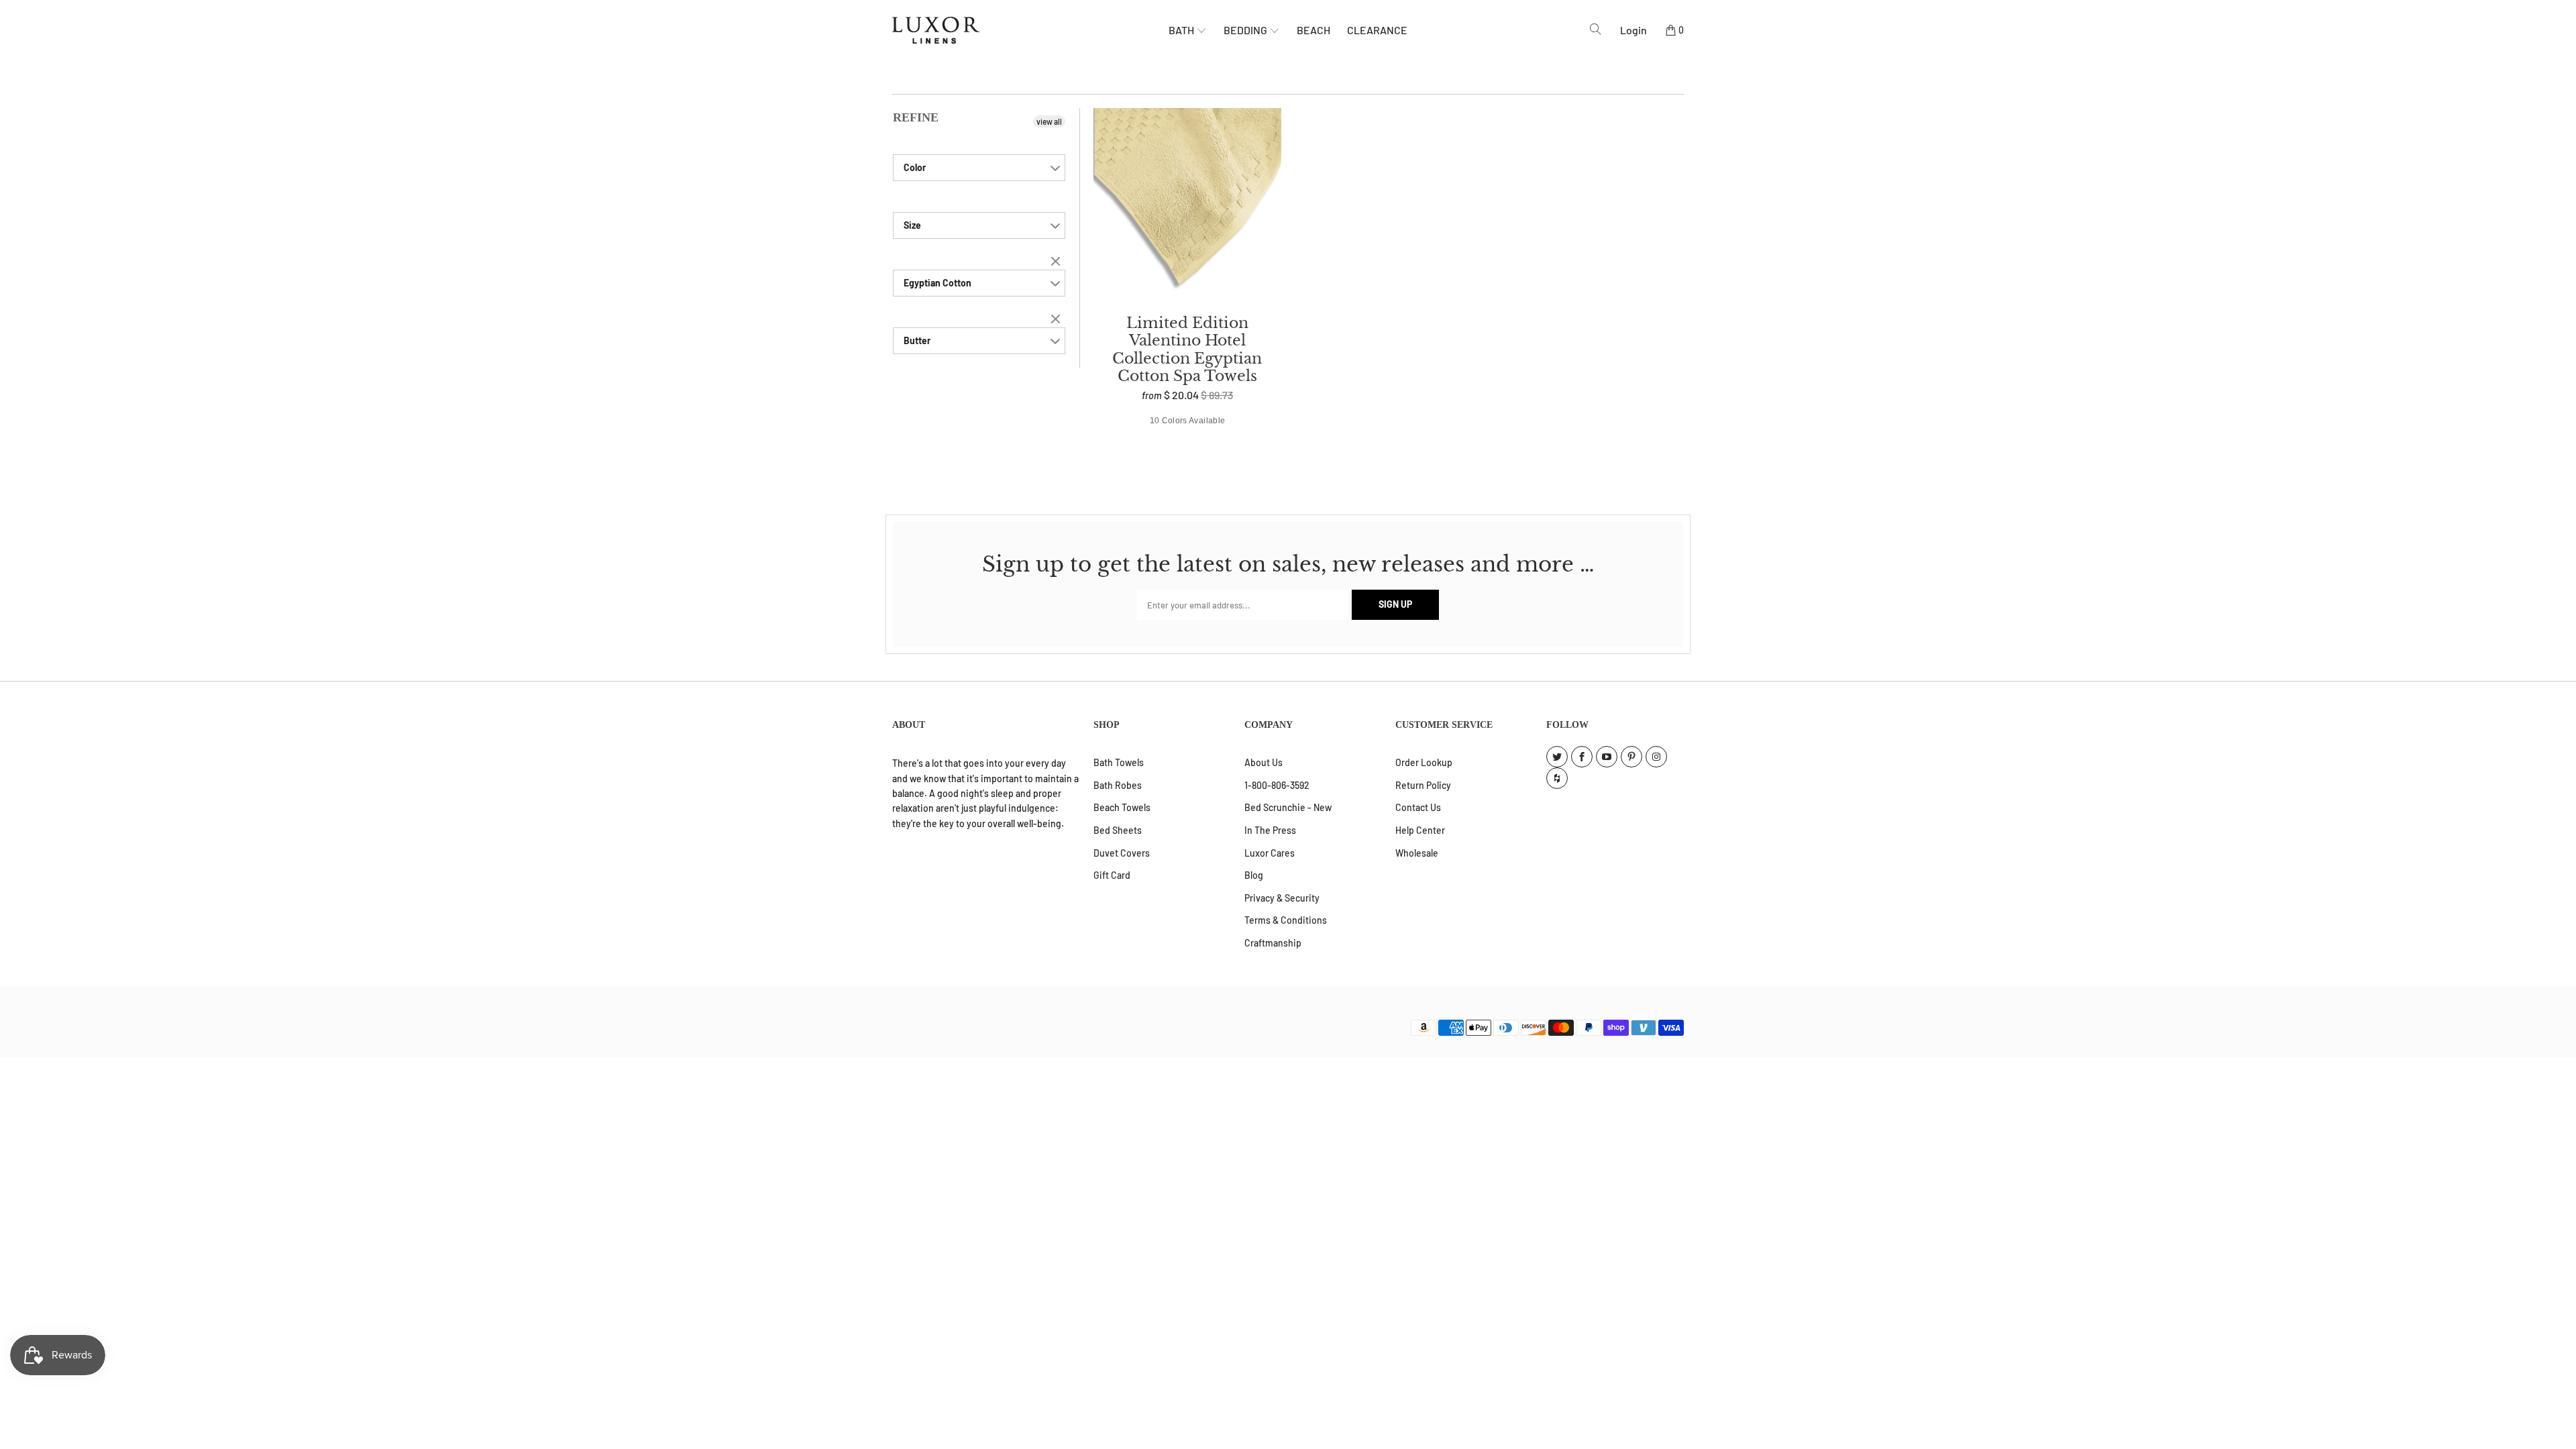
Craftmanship (1273, 943)
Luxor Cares (1270, 853)
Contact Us (1418, 807)
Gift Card (1112, 875)
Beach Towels (1122, 807)
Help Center (1420, 830)
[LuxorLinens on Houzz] (1557, 778)
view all (1049, 121)
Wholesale (1417, 853)
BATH (1182, 30)
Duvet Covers (1122, 853)
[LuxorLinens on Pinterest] (1631, 757)
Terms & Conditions (1286, 920)
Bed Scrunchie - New (1288, 807)
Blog (1254, 875)
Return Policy (1423, 785)
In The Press (1270, 830)
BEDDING (1246, 30)
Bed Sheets (1118, 830)
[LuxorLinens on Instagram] (1656, 757)
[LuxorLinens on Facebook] (1582, 757)
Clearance (1377, 30)
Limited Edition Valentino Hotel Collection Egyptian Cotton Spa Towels (1187, 205)
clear (1057, 262)
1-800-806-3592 (1277, 785)
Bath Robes (1118, 785)
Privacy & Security (1282, 898)
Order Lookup (1424, 762)
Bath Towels (1119, 762)
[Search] (1596, 30)
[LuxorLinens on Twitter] (1557, 757)
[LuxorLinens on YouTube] (1607, 757)
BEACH (1313, 30)
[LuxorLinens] (1030, 30)
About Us (1264, 762)
